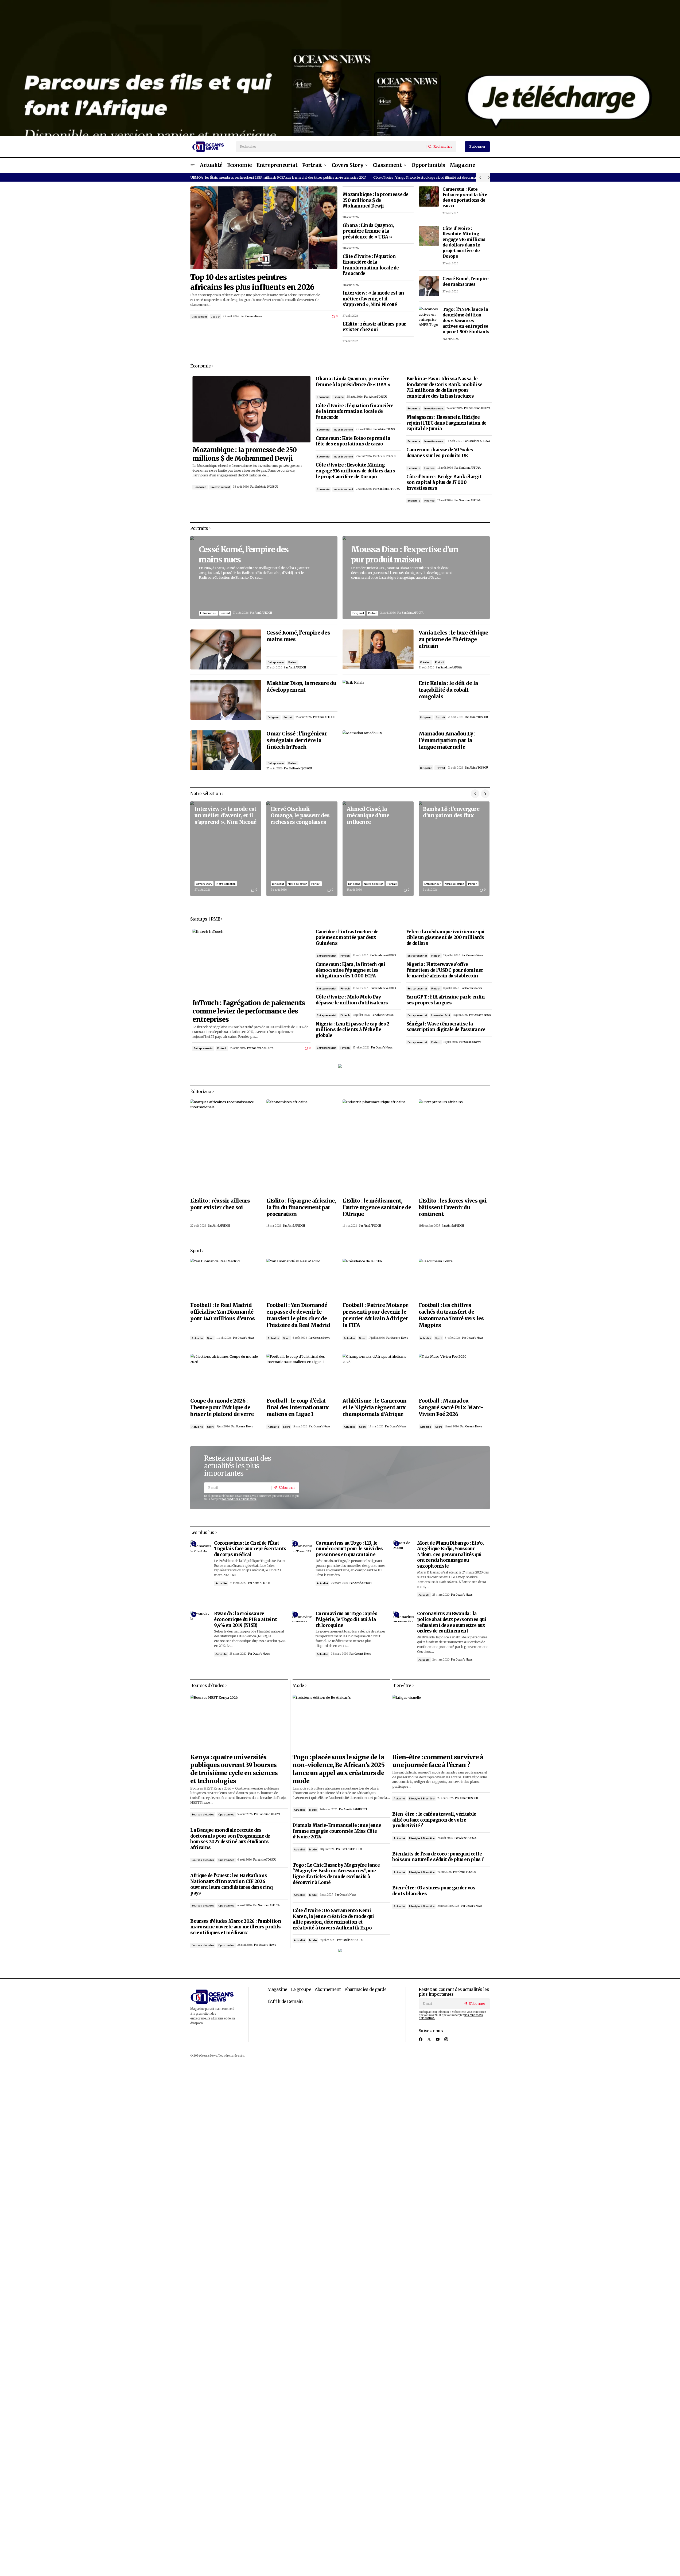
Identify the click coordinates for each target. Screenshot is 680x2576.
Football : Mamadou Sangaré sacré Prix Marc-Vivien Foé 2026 (451, 1407)
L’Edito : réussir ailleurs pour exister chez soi (374, 327)
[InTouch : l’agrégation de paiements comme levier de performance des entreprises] (251, 962)
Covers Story (204, 884)
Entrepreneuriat (203, 1048)
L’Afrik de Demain (285, 2001)
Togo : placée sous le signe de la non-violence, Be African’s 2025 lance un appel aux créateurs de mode (338, 1769)
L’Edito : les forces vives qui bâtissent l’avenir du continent (453, 1207)
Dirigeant (273, 717)
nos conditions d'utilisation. (239, 1499)
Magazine (277, 1989)
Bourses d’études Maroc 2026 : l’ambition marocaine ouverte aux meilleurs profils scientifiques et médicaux (236, 1927)
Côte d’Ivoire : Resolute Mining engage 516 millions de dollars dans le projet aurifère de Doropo (464, 242)
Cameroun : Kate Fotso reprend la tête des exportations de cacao (465, 197)
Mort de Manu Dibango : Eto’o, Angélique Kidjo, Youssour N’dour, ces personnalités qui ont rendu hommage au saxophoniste (450, 1555)
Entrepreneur (208, 613)
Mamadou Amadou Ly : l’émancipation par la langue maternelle (447, 740)
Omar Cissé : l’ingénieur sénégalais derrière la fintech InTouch (297, 740)
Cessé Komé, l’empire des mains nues (465, 281)
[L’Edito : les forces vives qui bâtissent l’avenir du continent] (454, 1147)
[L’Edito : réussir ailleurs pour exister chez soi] (226, 1147)
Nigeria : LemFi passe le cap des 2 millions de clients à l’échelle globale (352, 1030)
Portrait (225, 613)
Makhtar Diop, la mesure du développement (301, 686)
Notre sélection (226, 884)
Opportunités (226, 1814)
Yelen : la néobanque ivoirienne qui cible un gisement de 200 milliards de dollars (446, 938)
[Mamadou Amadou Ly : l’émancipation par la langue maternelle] (378, 750)
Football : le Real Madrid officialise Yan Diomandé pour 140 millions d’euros (222, 1312)
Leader (215, 317)
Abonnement (328, 1989)
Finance (339, 397)
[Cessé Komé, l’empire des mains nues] (429, 286)
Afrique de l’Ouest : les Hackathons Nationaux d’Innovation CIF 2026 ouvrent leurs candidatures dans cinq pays (231, 1884)
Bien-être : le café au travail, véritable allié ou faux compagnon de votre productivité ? (434, 1820)
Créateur (425, 662)
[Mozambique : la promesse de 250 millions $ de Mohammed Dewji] (251, 409)
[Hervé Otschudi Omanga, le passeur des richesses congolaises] (302, 849)
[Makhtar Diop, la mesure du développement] (226, 700)
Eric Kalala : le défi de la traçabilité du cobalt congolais (448, 690)
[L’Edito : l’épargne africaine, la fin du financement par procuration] (302, 1147)
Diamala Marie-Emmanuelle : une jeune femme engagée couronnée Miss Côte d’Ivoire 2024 (337, 1831)
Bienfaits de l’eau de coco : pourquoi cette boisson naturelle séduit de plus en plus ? (438, 1857)
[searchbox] (331, 147)
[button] (192, 165)
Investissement (220, 487)
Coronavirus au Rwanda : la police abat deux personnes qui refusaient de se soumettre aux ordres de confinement (452, 1622)
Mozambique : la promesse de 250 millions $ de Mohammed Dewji (375, 200)
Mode (313, 1810)
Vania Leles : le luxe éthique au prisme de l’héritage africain (453, 639)
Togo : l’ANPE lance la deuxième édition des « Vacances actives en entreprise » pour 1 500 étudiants (466, 320)
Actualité (197, 1338)
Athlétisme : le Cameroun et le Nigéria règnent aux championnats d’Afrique (375, 1407)
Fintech (222, 1048)
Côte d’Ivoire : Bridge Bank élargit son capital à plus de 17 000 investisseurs (444, 483)
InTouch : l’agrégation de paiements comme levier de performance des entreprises (248, 1011)
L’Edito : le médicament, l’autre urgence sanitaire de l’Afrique (377, 1207)
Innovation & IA (441, 1015)
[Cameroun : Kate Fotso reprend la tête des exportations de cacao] (429, 197)
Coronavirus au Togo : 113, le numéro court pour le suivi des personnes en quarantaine (349, 1549)
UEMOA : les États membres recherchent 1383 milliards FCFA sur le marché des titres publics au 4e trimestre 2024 (278, 177)
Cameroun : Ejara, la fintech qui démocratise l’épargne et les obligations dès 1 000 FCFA (350, 970)
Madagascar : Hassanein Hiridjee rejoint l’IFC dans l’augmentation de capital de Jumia (446, 423)
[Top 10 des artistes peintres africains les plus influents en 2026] (264, 228)
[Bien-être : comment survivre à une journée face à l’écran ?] (441, 1722)
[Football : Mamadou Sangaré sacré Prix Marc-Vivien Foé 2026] (454, 1374)
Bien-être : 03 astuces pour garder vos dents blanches (434, 1891)
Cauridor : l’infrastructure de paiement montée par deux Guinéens (347, 938)
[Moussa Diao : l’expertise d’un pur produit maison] (416, 578)
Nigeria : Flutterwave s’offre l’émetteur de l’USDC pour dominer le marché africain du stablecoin (445, 970)
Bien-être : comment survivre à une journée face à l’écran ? (438, 1761)
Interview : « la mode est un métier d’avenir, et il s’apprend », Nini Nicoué (373, 299)
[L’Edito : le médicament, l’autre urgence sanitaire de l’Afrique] (378, 1147)
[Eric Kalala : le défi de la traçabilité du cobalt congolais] (378, 700)
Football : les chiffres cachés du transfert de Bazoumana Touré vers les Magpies (451, 1315)
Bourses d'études (203, 1814)
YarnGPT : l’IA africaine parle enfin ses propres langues (446, 1000)
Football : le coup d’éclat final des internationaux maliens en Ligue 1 (298, 1407)
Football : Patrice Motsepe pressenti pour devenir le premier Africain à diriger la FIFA (375, 1315)
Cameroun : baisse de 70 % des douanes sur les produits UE (440, 453)
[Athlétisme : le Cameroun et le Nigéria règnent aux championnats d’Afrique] (378, 1374)
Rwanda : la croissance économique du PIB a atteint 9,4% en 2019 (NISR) (245, 1619)
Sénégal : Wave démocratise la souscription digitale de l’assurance (446, 1027)
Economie (200, 487)
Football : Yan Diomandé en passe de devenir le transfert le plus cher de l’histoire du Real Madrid (298, 1315)
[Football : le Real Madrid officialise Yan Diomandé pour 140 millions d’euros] (226, 1279)
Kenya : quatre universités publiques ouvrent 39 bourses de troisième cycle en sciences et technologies (234, 1769)
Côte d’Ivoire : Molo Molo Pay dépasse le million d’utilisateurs (352, 1000)
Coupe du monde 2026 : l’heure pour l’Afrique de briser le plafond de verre (222, 1407)
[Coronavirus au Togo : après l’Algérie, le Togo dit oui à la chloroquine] (302, 1617)
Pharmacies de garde (365, 1989)
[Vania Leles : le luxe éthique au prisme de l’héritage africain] (378, 649)
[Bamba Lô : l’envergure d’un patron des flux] (454, 849)
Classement (199, 317)
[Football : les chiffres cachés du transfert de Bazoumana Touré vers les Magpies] (454, 1279)
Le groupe (301, 1989)
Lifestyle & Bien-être (422, 1798)
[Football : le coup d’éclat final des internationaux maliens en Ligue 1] (302, 1374)
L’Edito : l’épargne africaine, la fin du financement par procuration (301, 1207)
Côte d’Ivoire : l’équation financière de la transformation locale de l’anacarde (371, 265)
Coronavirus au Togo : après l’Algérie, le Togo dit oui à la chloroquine (346, 1619)
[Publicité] (340, 68)
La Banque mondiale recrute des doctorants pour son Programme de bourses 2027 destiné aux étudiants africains (230, 1839)
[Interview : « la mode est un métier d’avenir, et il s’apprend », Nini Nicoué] (226, 849)
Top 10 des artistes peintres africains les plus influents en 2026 (252, 282)
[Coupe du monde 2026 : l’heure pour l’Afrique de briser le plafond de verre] (226, 1374)
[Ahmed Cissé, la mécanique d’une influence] (378, 849)
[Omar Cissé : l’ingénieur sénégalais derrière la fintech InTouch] (226, 750)
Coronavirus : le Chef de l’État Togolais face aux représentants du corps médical (250, 1549)
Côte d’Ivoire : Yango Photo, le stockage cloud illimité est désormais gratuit (432, 177)
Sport (210, 1338)
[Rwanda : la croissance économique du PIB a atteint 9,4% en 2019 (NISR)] (200, 1617)
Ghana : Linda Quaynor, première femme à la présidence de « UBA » (368, 231)
